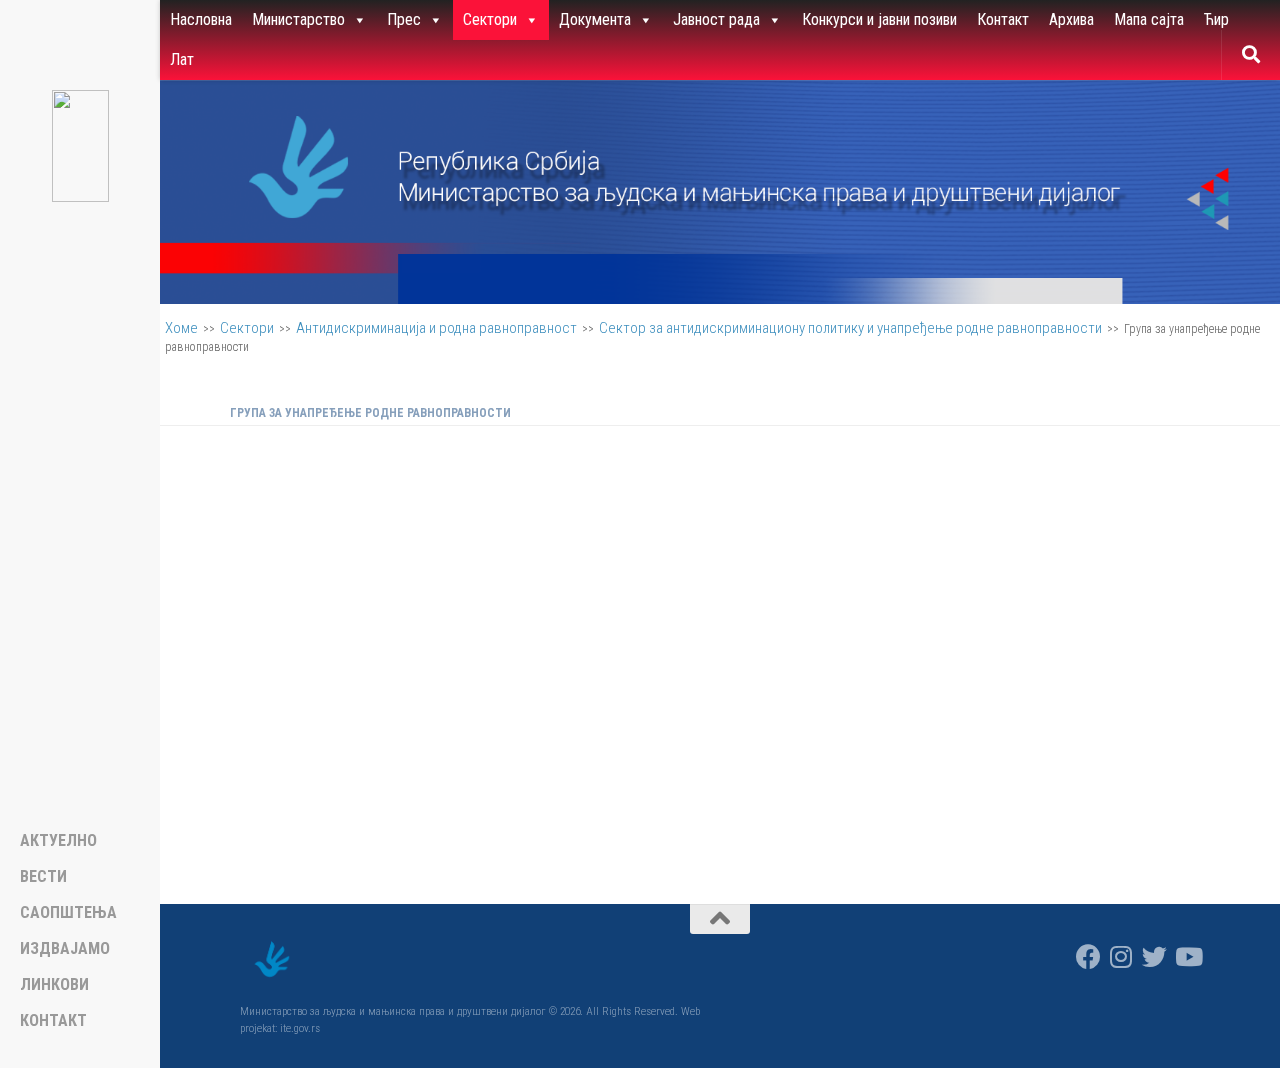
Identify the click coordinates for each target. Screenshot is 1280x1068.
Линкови (54, 985)
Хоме (181, 328)
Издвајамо (65, 949)
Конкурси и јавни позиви (879, 19)
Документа (595, 19)
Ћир (1216, 19)
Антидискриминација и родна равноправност (436, 328)
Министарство (298, 19)
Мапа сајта (1149, 19)
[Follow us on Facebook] (1088, 956)
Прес (404, 19)
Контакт (1003, 19)
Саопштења (68, 913)
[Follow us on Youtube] (1187, 956)
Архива (1071, 19)
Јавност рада (716, 19)
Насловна (201, 19)
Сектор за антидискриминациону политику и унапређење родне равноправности (850, 328)
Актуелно (58, 841)
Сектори (490, 19)
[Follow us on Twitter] (1154, 956)
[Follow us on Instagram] (1121, 956)
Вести (43, 877)
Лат (182, 59)
